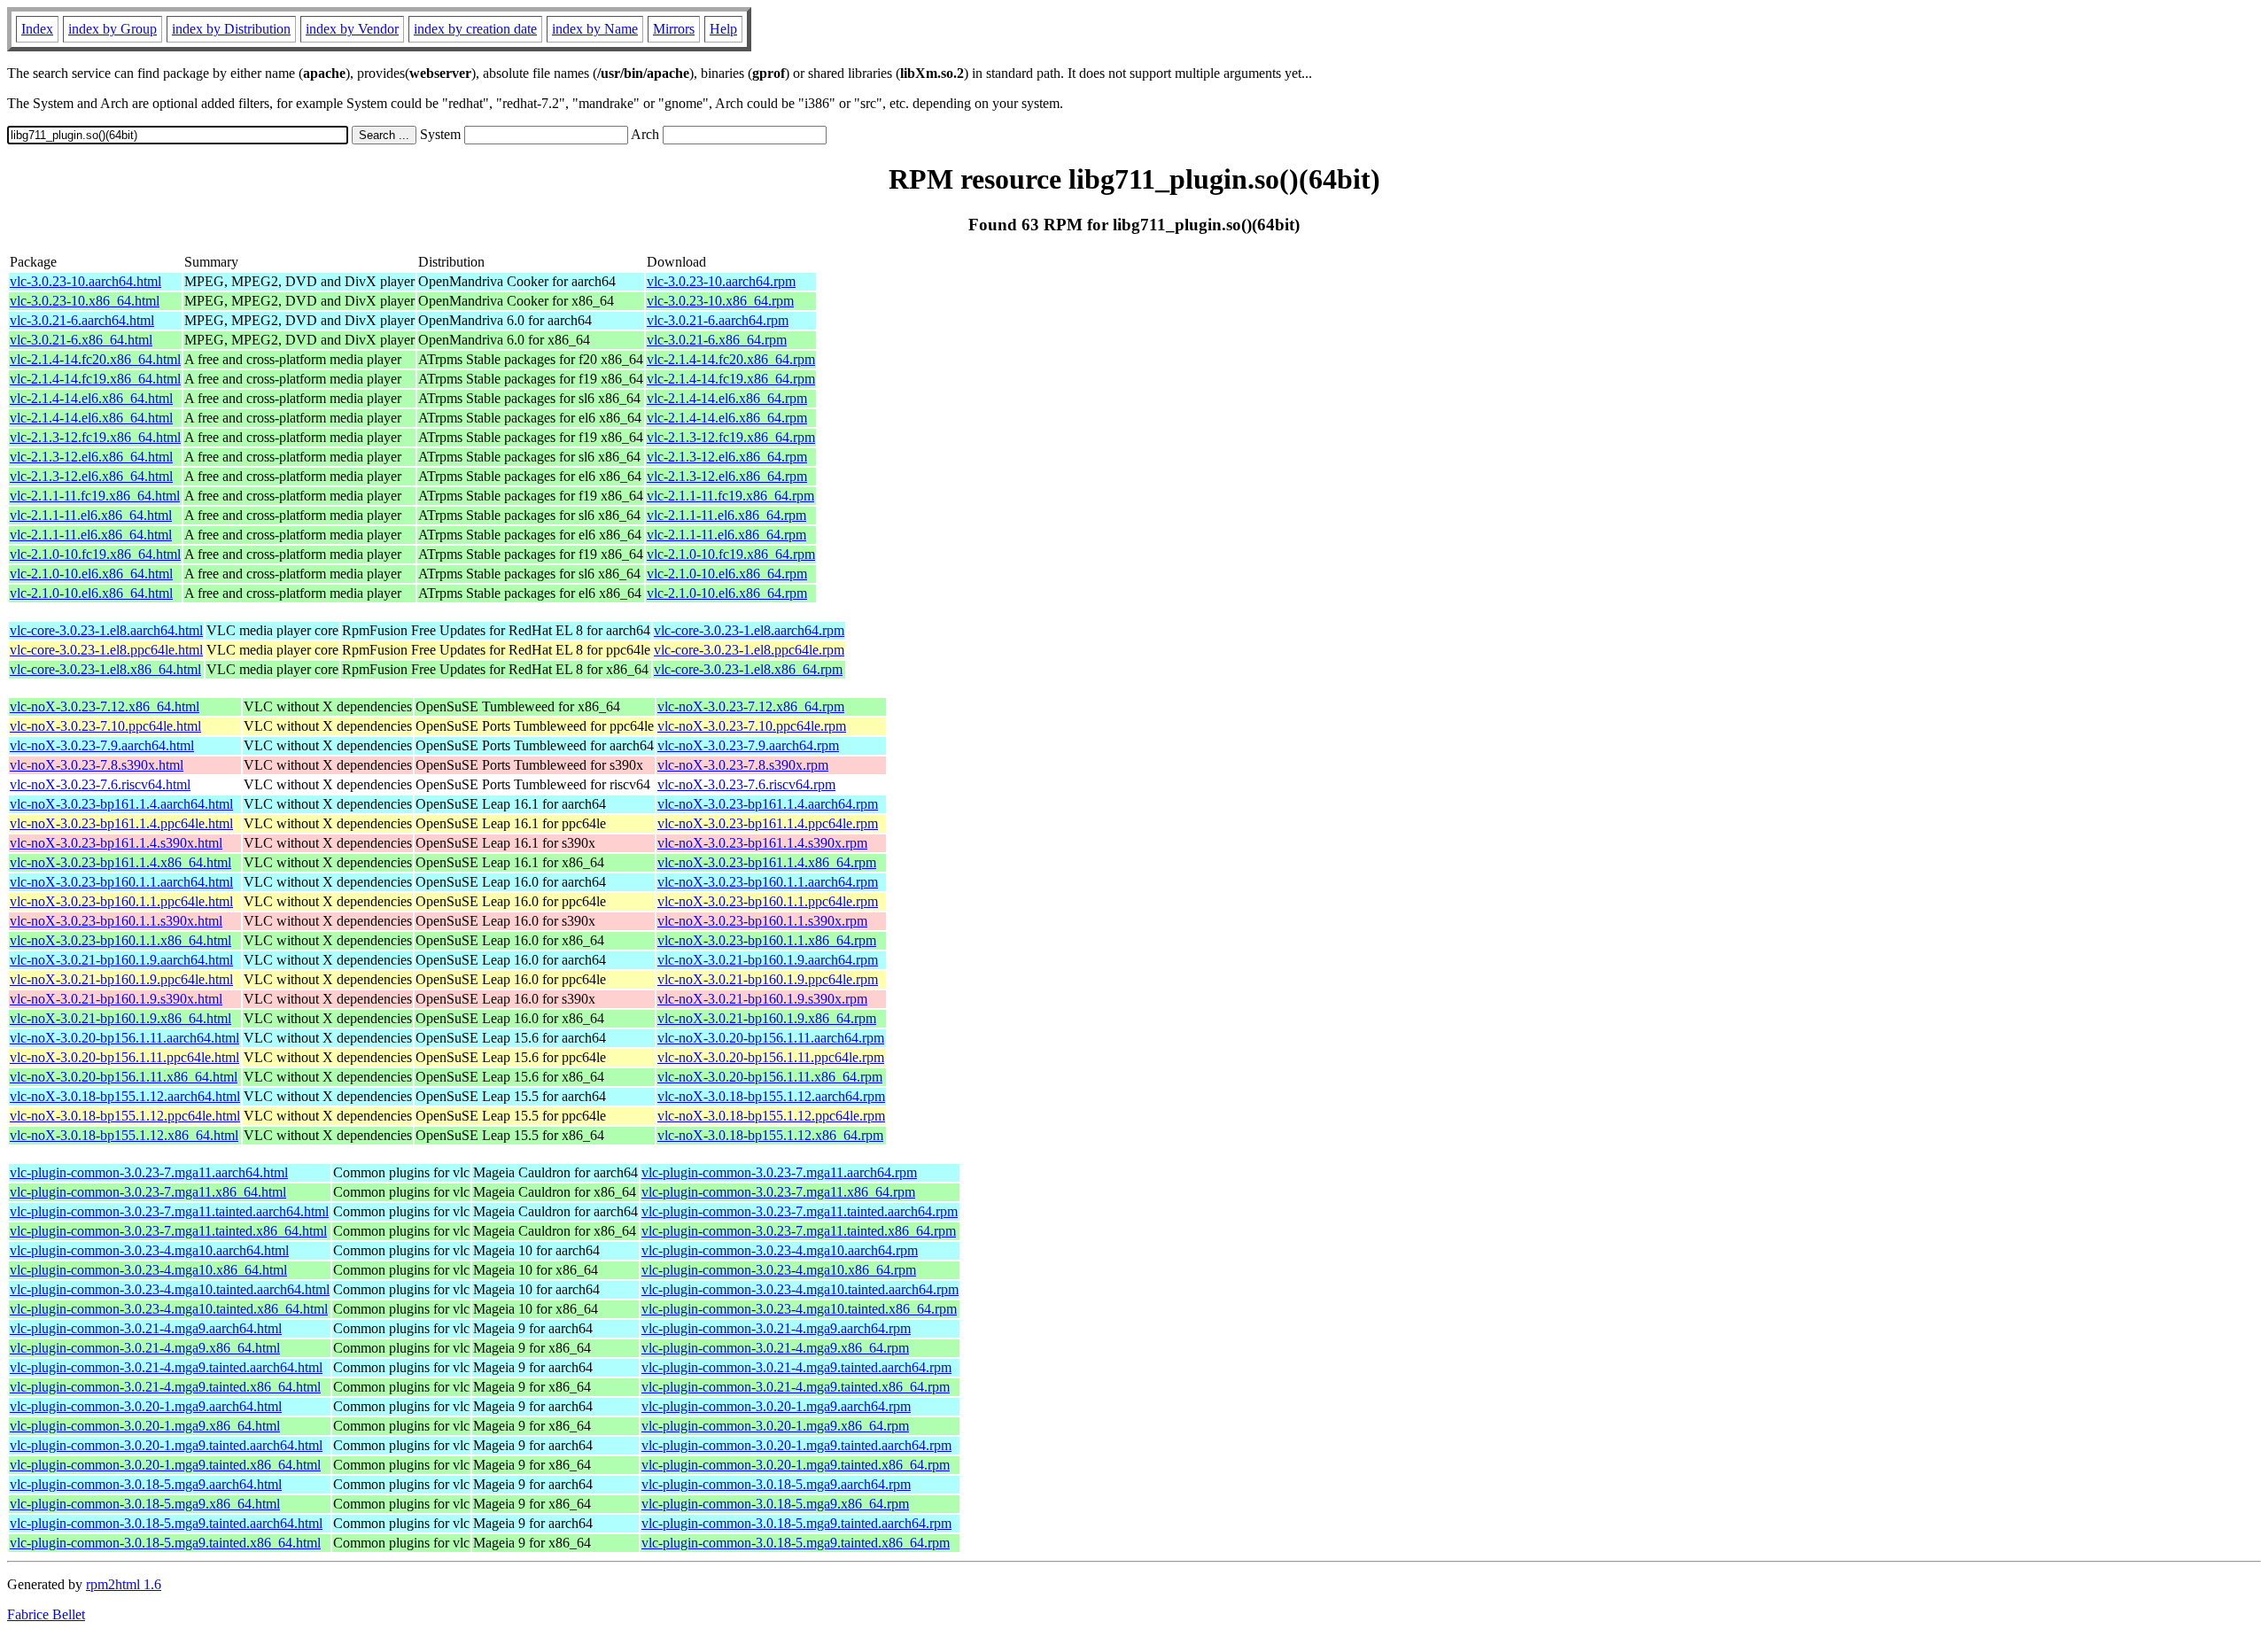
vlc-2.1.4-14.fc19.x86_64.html (95, 379)
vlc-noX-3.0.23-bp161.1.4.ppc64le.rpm (768, 823)
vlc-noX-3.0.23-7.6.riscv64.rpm (746, 784)
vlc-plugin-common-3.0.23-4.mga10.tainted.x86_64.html (169, 1309)
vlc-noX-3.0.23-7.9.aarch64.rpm (748, 745)
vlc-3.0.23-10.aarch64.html (85, 281)
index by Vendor (352, 29)
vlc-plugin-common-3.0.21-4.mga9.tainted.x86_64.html (165, 1387)
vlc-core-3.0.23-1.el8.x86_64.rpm (748, 669)
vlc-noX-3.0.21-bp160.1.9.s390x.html (116, 999)
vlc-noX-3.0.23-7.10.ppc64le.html (105, 726)
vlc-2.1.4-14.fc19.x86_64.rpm (731, 379)
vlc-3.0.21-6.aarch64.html (82, 320)
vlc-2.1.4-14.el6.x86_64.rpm (727, 398)
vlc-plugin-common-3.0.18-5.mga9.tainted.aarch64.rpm (796, 1523)
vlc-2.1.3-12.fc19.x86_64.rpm (731, 437)
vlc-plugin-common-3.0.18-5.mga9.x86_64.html (145, 1504)
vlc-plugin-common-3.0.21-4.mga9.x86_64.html (145, 1348)
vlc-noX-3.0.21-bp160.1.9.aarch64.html (121, 960)
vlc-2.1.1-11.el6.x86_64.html (91, 515)
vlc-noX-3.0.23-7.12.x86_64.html (105, 706)
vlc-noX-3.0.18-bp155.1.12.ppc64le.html (125, 1116)
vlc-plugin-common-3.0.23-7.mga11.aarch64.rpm (779, 1172)
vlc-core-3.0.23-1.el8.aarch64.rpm (749, 630)
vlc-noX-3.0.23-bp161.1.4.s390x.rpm (762, 843)
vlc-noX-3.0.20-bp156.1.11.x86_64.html (124, 1077)
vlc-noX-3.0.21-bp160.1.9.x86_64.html (120, 1018)
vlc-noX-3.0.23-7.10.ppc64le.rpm (752, 726)
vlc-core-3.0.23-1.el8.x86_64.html (105, 669)
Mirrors (674, 29)
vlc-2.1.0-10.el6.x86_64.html (91, 574)
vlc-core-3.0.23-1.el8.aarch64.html (106, 630)
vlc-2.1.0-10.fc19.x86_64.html (95, 554)
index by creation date (475, 29)
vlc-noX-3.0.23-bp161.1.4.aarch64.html (121, 804)
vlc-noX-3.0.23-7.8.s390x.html (97, 765)
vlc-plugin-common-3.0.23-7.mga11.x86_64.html (148, 1192)
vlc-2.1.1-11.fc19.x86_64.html (95, 496)
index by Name (595, 29)
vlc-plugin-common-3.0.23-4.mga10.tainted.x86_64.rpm (799, 1309)
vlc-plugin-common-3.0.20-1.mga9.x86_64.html (145, 1426)
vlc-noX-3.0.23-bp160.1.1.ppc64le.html (121, 901)
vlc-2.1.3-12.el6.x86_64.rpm (727, 457)
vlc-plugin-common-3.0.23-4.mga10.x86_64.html (148, 1270)
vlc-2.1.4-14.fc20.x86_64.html (95, 359)
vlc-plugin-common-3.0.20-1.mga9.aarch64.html (146, 1406)
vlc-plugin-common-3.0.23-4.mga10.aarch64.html (149, 1250)
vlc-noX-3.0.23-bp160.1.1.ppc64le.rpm (768, 901)
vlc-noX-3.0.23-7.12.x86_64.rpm (751, 706)
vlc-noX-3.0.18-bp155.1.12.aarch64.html (125, 1096)
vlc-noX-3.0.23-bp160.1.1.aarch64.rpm (768, 882)
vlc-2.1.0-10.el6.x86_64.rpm (727, 574)
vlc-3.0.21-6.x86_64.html (81, 340)
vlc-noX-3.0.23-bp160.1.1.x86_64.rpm (767, 940)
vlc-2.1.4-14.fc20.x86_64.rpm (731, 359)
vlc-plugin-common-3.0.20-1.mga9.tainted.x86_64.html (165, 1465)
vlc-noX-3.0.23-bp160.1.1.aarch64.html (121, 882)
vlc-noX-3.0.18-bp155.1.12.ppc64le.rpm (771, 1116)
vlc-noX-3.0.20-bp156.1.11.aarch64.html (124, 1038)
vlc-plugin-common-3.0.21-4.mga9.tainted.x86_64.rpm (796, 1387)
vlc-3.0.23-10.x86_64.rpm (720, 301)
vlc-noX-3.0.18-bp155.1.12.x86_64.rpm (770, 1135)
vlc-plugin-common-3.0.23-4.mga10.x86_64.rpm (779, 1270)
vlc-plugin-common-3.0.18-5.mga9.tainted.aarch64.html (166, 1523)
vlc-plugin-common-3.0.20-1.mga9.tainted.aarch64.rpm (796, 1445)
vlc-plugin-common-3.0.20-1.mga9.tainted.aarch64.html (166, 1445)
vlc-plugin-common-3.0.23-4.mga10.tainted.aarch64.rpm (800, 1289)
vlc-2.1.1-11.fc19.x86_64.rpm (730, 496)
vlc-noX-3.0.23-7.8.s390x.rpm (743, 765)
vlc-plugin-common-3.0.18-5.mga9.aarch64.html (146, 1484)
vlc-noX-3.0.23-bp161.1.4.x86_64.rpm (767, 862)
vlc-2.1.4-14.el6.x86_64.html (91, 398)
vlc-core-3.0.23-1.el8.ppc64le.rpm (749, 650)
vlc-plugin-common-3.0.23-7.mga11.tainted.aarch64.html (169, 1211)
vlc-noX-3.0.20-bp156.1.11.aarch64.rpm (771, 1038)
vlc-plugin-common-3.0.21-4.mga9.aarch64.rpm (776, 1328)
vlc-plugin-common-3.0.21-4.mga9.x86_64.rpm (775, 1348)
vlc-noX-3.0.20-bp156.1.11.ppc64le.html (124, 1057)
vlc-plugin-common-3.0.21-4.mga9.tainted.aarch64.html (166, 1367)
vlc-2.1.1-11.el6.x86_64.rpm (726, 515)
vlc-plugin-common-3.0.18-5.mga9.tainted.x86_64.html (165, 1543)
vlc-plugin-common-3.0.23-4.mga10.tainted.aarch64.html (170, 1289)
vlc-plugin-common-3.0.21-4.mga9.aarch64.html (146, 1328)
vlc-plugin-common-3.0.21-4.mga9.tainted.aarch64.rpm (796, 1367)
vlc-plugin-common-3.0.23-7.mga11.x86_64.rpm (778, 1192)
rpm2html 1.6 (124, 1584)
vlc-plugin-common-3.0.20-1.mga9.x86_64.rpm (775, 1426)
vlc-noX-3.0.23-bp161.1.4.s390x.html (116, 843)
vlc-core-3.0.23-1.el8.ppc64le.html (106, 650)
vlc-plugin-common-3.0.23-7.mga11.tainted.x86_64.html (168, 1231)
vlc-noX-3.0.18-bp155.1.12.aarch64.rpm (771, 1096)
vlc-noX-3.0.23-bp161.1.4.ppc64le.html (121, 823)
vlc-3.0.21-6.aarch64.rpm (718, 320)
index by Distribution (231, 29)
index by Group (113, 29)
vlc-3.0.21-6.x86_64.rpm (717, 340)
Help (723, 29)
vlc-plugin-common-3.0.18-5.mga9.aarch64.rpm (776, 1484)
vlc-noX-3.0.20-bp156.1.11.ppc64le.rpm (771, 1057)
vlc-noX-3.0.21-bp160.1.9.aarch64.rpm (768, 960)
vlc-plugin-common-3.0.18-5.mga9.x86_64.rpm (775, 1504)
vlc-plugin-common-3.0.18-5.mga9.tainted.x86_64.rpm (796, 1543)
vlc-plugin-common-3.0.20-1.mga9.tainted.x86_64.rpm (796, 1465)
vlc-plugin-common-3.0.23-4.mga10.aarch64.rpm (780, 1250)
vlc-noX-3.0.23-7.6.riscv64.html (100, 784)
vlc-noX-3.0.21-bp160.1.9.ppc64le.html (121, 979)
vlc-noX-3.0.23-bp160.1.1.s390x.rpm (762, 921)
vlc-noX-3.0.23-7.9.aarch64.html (102, 745)
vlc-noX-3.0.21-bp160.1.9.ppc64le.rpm (768, 979)
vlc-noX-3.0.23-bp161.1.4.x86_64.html (120, 862)
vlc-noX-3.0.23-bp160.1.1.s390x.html (116, 921)
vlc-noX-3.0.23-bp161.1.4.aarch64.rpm (768, 804)
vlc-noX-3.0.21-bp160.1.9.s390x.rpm (762, 999)
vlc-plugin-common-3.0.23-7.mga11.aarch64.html (149, 1172)
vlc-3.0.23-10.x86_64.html (85, 301)
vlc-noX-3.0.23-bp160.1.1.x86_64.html (120, 940)
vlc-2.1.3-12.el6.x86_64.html (91, 457)
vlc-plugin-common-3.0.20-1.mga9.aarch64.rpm (776, 1406)
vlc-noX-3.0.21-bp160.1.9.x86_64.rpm (767, 1018)
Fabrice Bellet (46, 1614)
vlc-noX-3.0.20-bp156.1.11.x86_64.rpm (770, 1077)
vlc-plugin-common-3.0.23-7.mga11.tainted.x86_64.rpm (799, 1231)
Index (37, 29)
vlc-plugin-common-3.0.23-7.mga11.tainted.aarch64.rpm (800, 1211)
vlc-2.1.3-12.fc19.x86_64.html (95, 437)
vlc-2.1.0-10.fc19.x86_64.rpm (731, 554)
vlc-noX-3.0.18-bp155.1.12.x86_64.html (124, 1135)
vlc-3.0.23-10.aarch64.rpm (721, 281)
